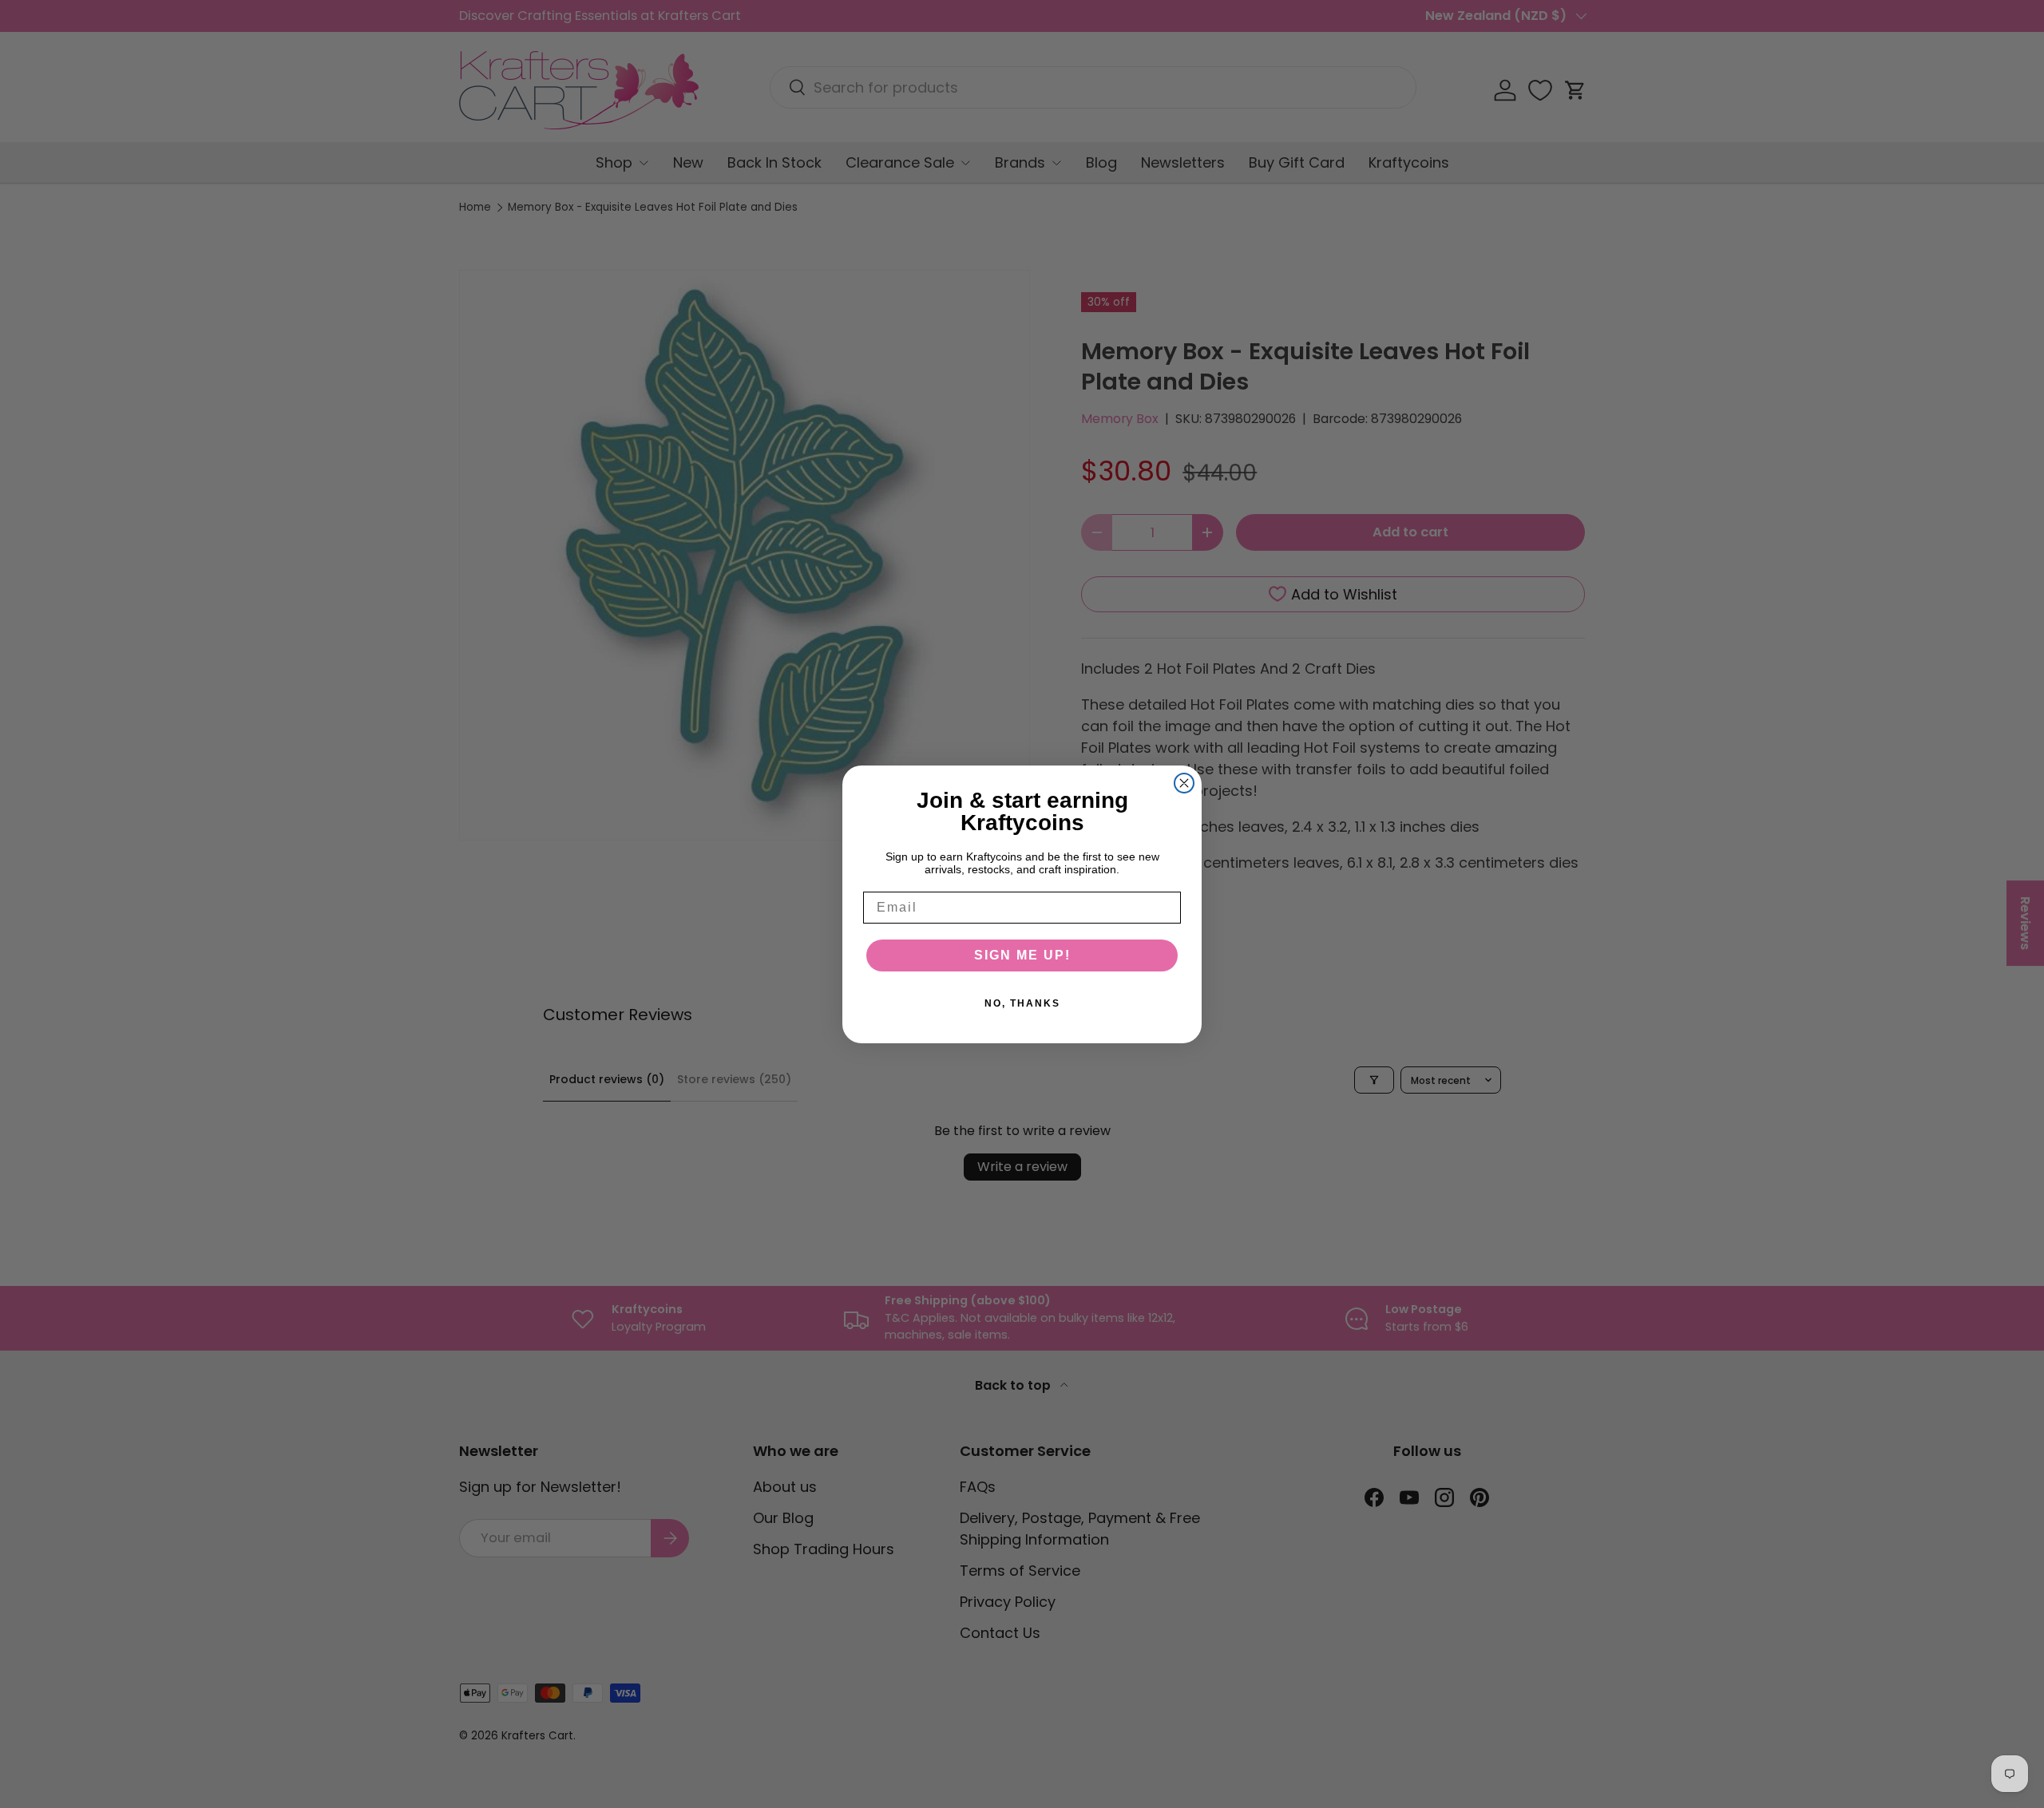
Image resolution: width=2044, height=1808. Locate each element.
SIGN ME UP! (1022, 955)
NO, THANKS (1022, 1003)
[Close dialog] (1184, 783)
